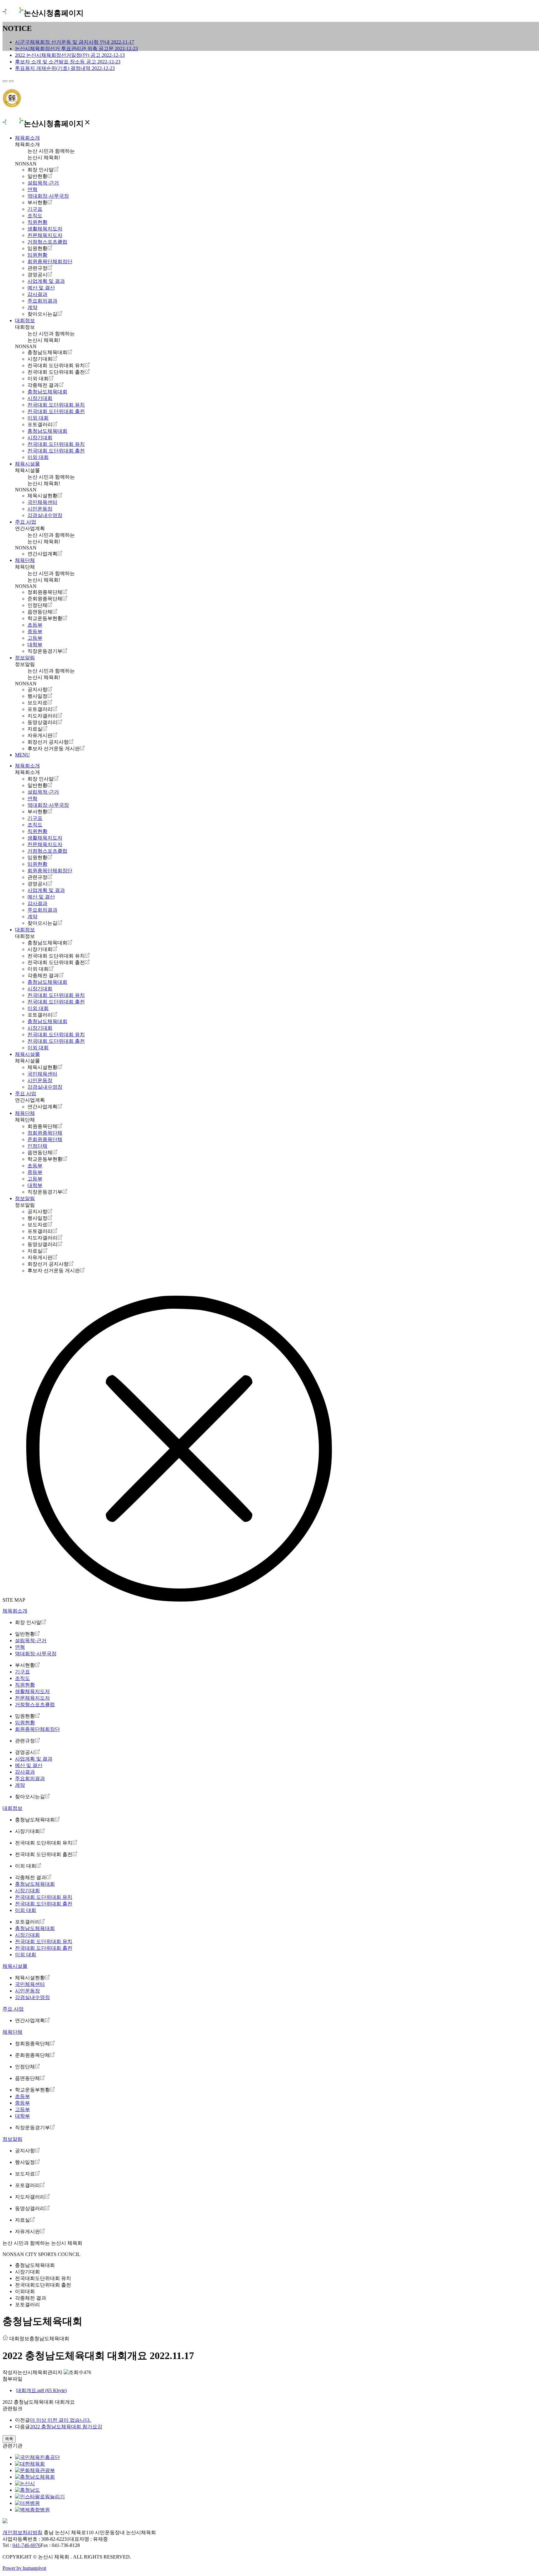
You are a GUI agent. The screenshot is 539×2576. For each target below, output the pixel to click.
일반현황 (37, 176)
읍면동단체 (40, 612)
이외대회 (25, 2291)
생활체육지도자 (45, 229)
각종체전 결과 (43, 385)
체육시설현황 (42, 496)
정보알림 (25, 658)
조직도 (35, 216)
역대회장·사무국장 (48, 196)
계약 (32, 307)
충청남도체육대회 (47, 352)
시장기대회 (40, 359)
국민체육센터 (42, 502)
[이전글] (5, 81)
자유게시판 (40, 735)
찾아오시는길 (42, 314)
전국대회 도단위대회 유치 (56, 365)
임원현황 (37, 248)
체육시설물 (27, 464)
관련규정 (37, 268)
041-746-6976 (27, 2545)
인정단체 (37, 605)
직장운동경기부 (45, 651)
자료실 (35, 729)
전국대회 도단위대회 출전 (56, 372)
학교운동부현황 (45, 618)
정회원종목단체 (45, 592)
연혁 (32, 189)
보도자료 (37, 703)
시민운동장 (40, 509)
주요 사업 (26, 522)
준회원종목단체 (45, 599)
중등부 (35, 631)
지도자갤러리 (42, 716)
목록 (9, 2439)
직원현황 (37, 222)
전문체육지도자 (45, 235)
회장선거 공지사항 (48, 742)
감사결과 (37, 294)
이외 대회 (38, 379)
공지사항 (37, 690)
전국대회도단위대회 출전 (43, 2285)
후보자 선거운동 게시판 (54, 749)
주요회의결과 (42, 301)
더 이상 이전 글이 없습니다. (61, 2420)
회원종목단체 (42, 1126)
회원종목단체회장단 (50, 261)
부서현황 (37, 202)
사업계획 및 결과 (46, 281)
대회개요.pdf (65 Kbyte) (41, 2390)
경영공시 (37, 275)
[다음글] (11, 81)
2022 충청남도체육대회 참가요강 (66, 2427)
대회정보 (25, 320)
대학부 (35, 645)
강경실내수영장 (45, 515)
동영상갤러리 (42, 722)
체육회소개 (27, 138)
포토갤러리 (40, 424)
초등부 (35, 625)
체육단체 (25, 560)
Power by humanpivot (24, 2568)
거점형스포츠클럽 (47, 242)
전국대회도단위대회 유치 (43, 2278)
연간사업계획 (42, 554)
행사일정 (37, 696)
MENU (22, 755)
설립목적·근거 (43, 183)
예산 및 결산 (41, 288)
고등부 (35, 638)
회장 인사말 (41, 170)
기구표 (35, 209)
